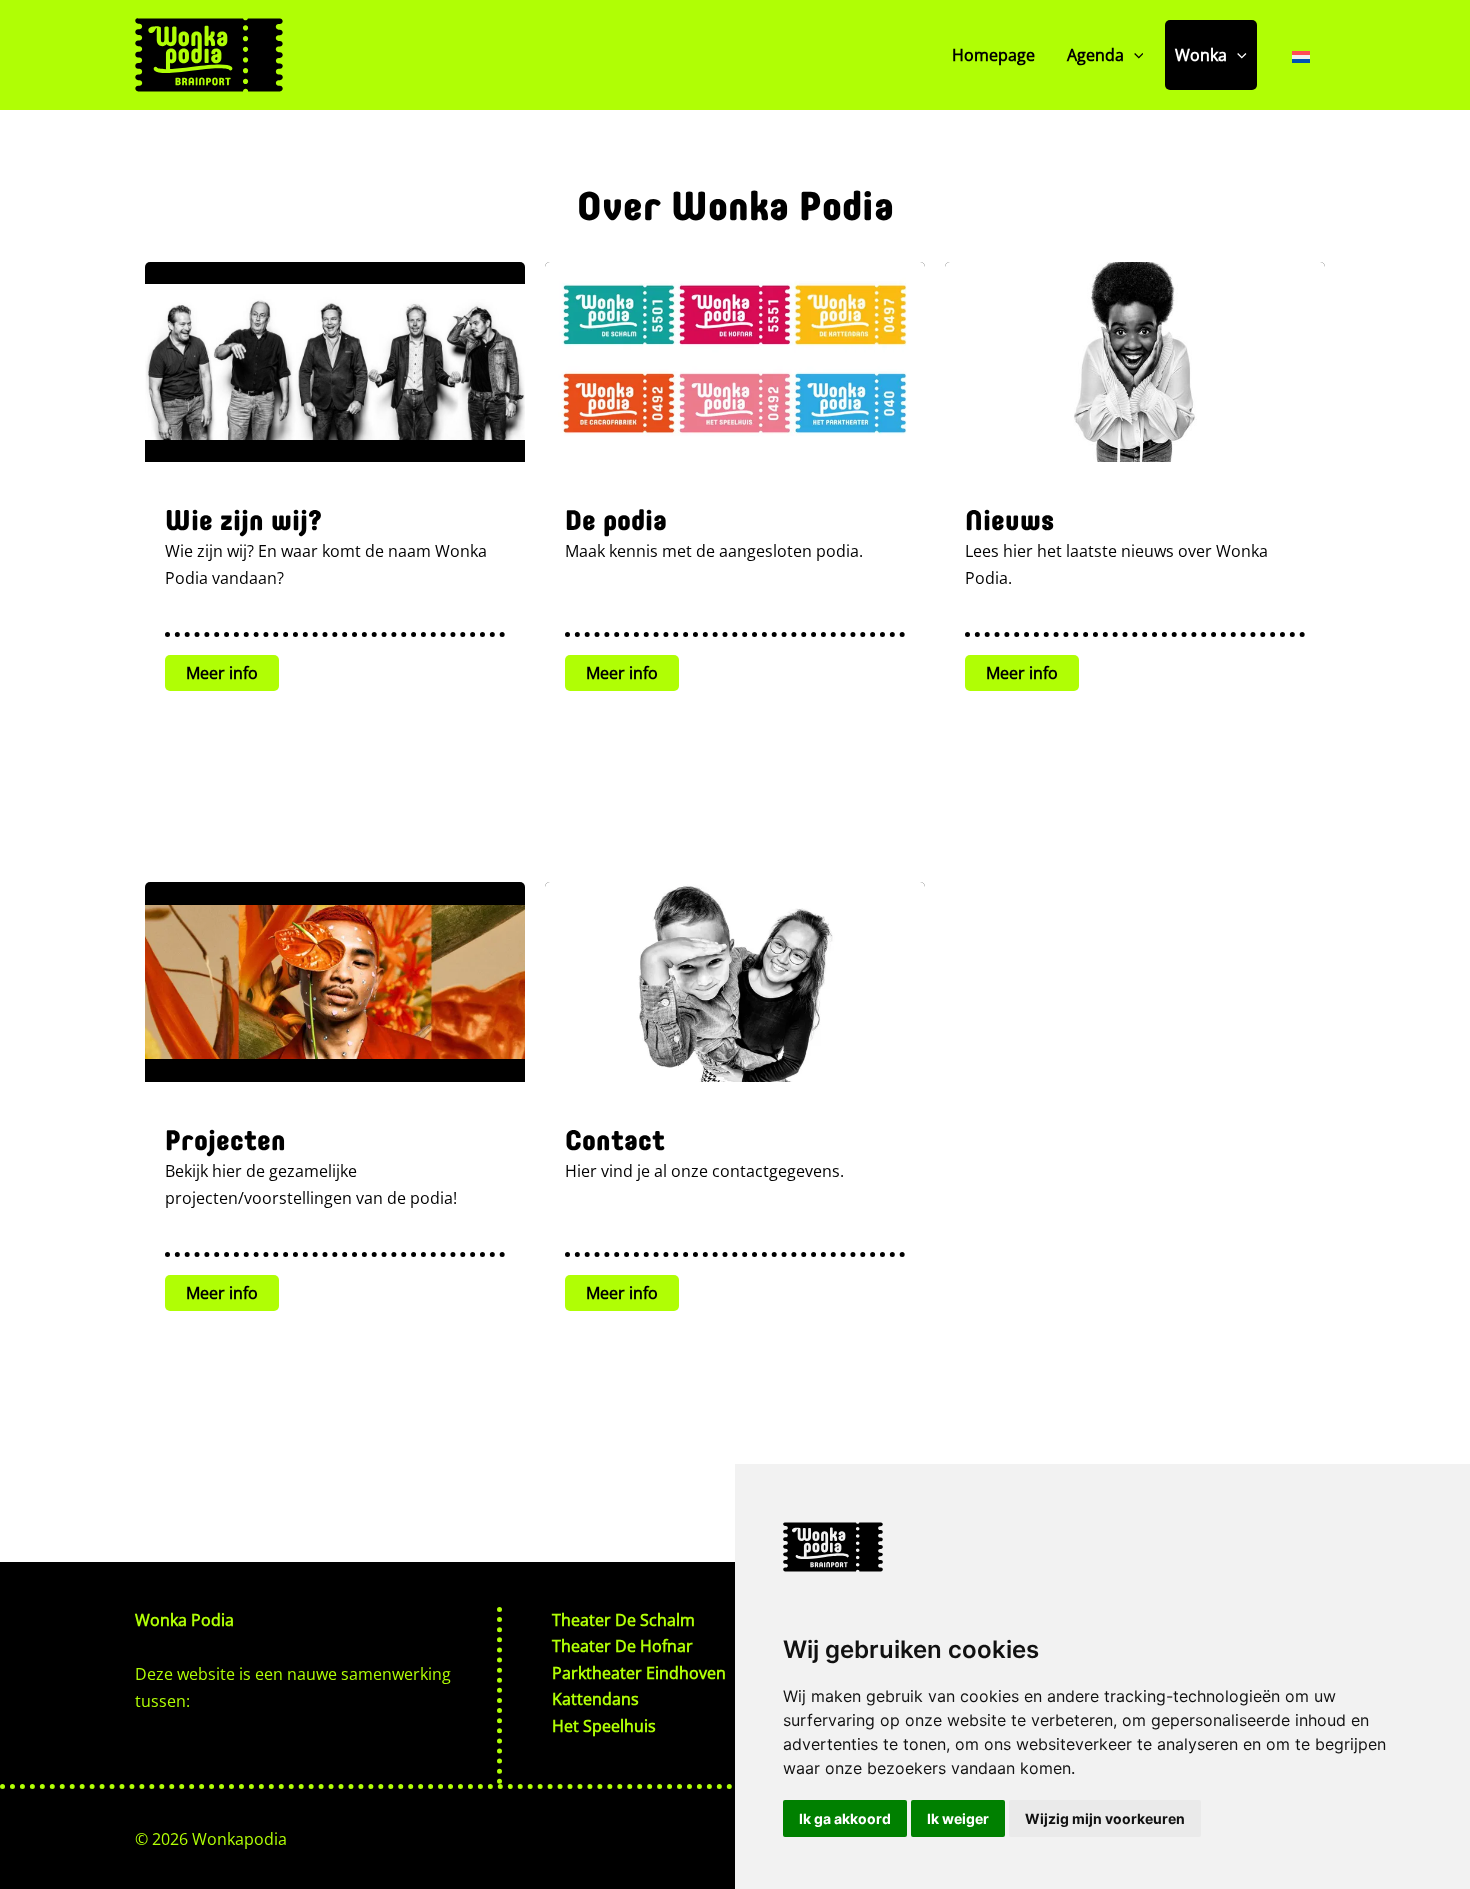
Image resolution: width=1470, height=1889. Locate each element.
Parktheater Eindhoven (639, 1673)
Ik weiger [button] (958, 1818)
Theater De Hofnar (622, 1646)
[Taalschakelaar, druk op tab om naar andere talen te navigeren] (1301, 55)
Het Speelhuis (604, 1726)
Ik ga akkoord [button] (845, 1818)
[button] (1134, 55)
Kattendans (595, 1699)
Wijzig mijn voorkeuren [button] (1105, 1818)
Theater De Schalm (623, 1620)
